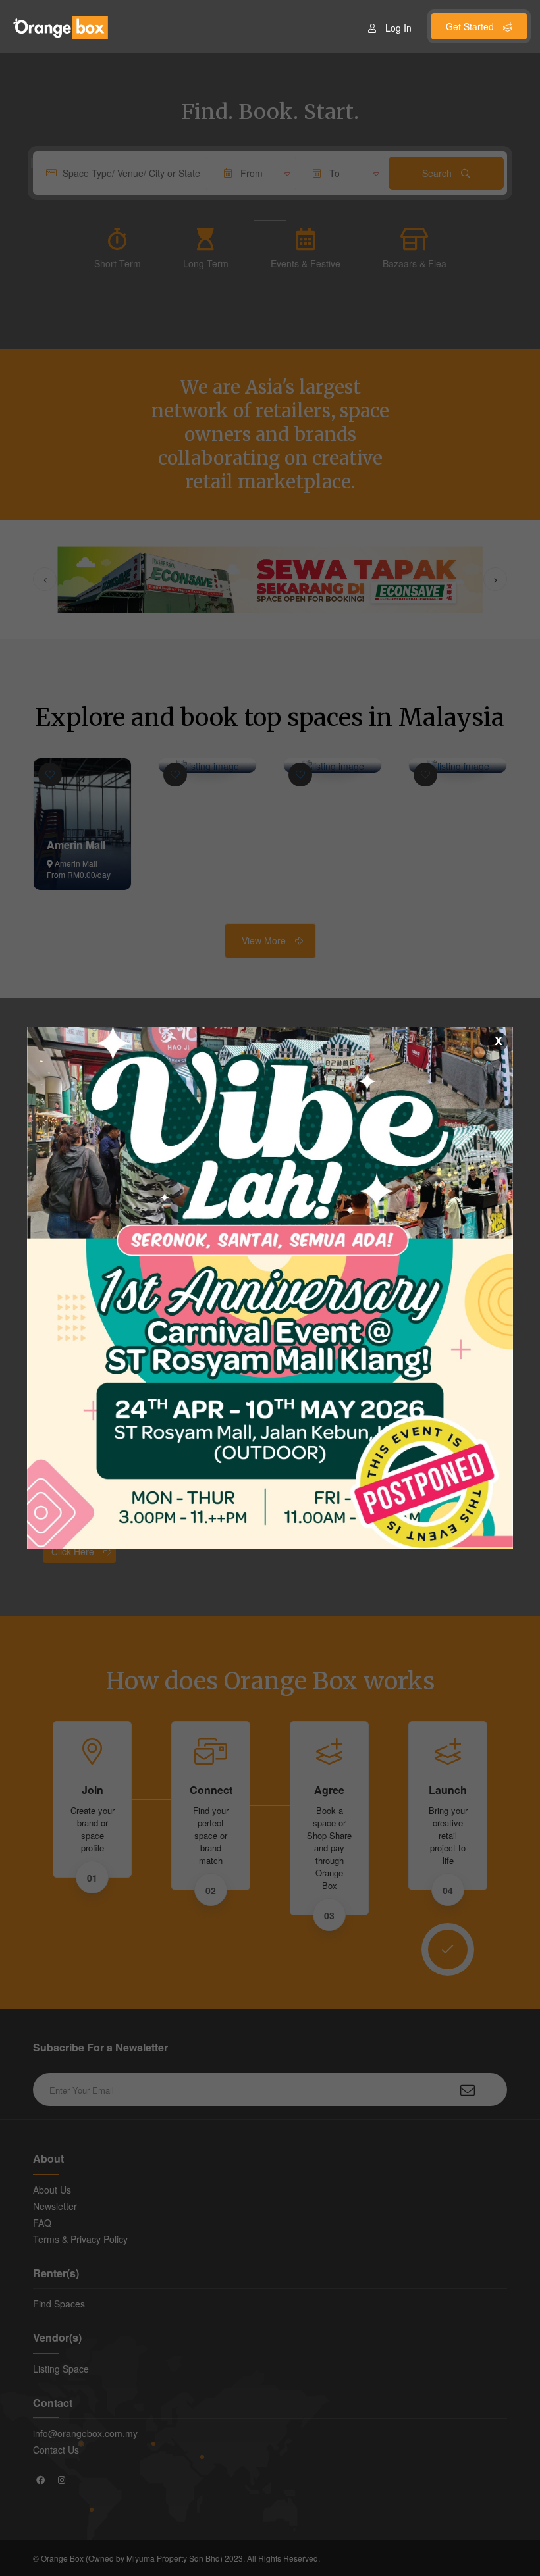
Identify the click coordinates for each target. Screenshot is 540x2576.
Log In (398, 28)
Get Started (471, 26)
